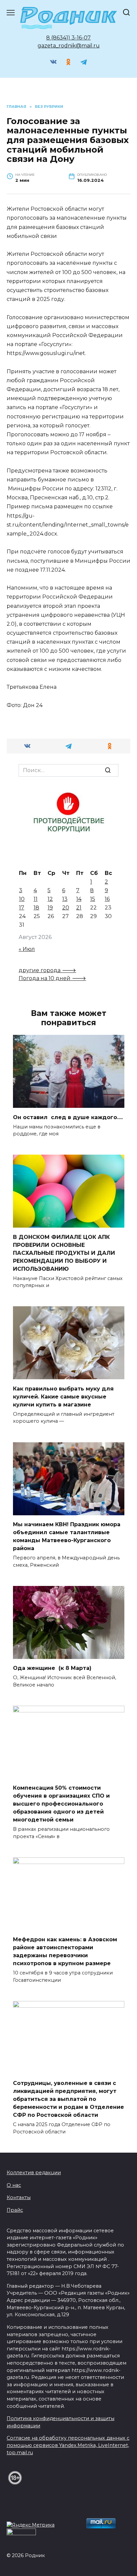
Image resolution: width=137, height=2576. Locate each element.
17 (22, 908)
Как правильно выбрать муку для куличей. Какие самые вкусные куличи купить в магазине (63, 1396)
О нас (14, 2185)
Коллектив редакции (34, 2173)
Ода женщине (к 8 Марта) (52, 1668)
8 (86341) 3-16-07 (68, 38)
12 (50, 899)
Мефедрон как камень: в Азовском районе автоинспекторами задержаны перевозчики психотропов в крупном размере (65, 1951)
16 (107, 899)
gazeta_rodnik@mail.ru (69, 46)
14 (79, 899)
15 (93, 899)
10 (22, 899)
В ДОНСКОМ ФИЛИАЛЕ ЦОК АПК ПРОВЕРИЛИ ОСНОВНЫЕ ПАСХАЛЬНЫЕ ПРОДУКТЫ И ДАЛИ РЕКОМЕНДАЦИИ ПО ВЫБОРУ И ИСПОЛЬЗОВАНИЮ (64, 1253)
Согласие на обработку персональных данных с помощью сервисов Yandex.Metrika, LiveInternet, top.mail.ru (68, 2445)
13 (65, 899)
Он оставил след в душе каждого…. (68, 1117)
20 (66, 908)
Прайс (15, 2210)
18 (36, 908)
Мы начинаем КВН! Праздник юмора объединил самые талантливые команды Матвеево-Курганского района (67, 1536)
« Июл (27, 949)
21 (79, 908)
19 (50, 908)
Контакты (19, 2197)
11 (36, 899)
